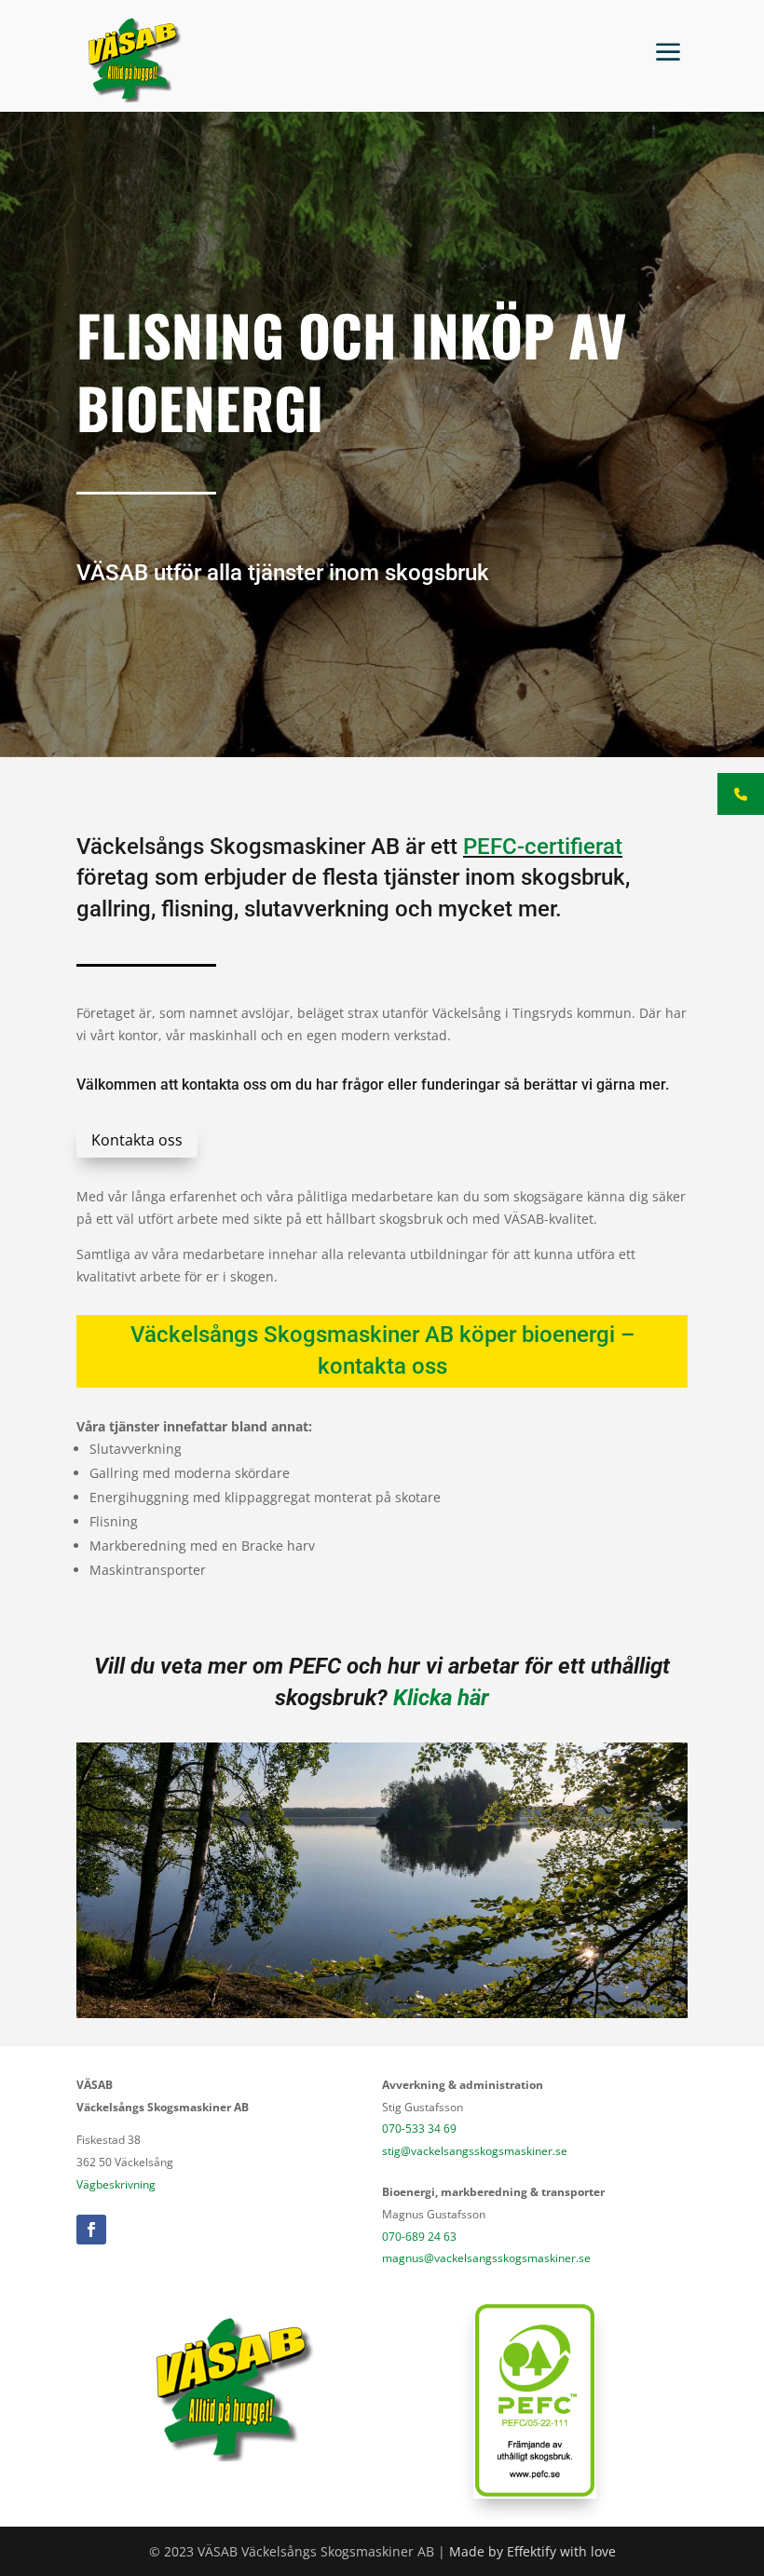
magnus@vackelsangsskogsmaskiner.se (486, 2258)
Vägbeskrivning (116, 2184)
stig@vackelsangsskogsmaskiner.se (475, 2151)
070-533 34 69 (419, 2129)
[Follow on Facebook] (91, 2230)
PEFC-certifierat (543, 847)
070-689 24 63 (419, 2237)
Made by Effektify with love (532, 2551)
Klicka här (441, 1698)
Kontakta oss (137, 1140)
